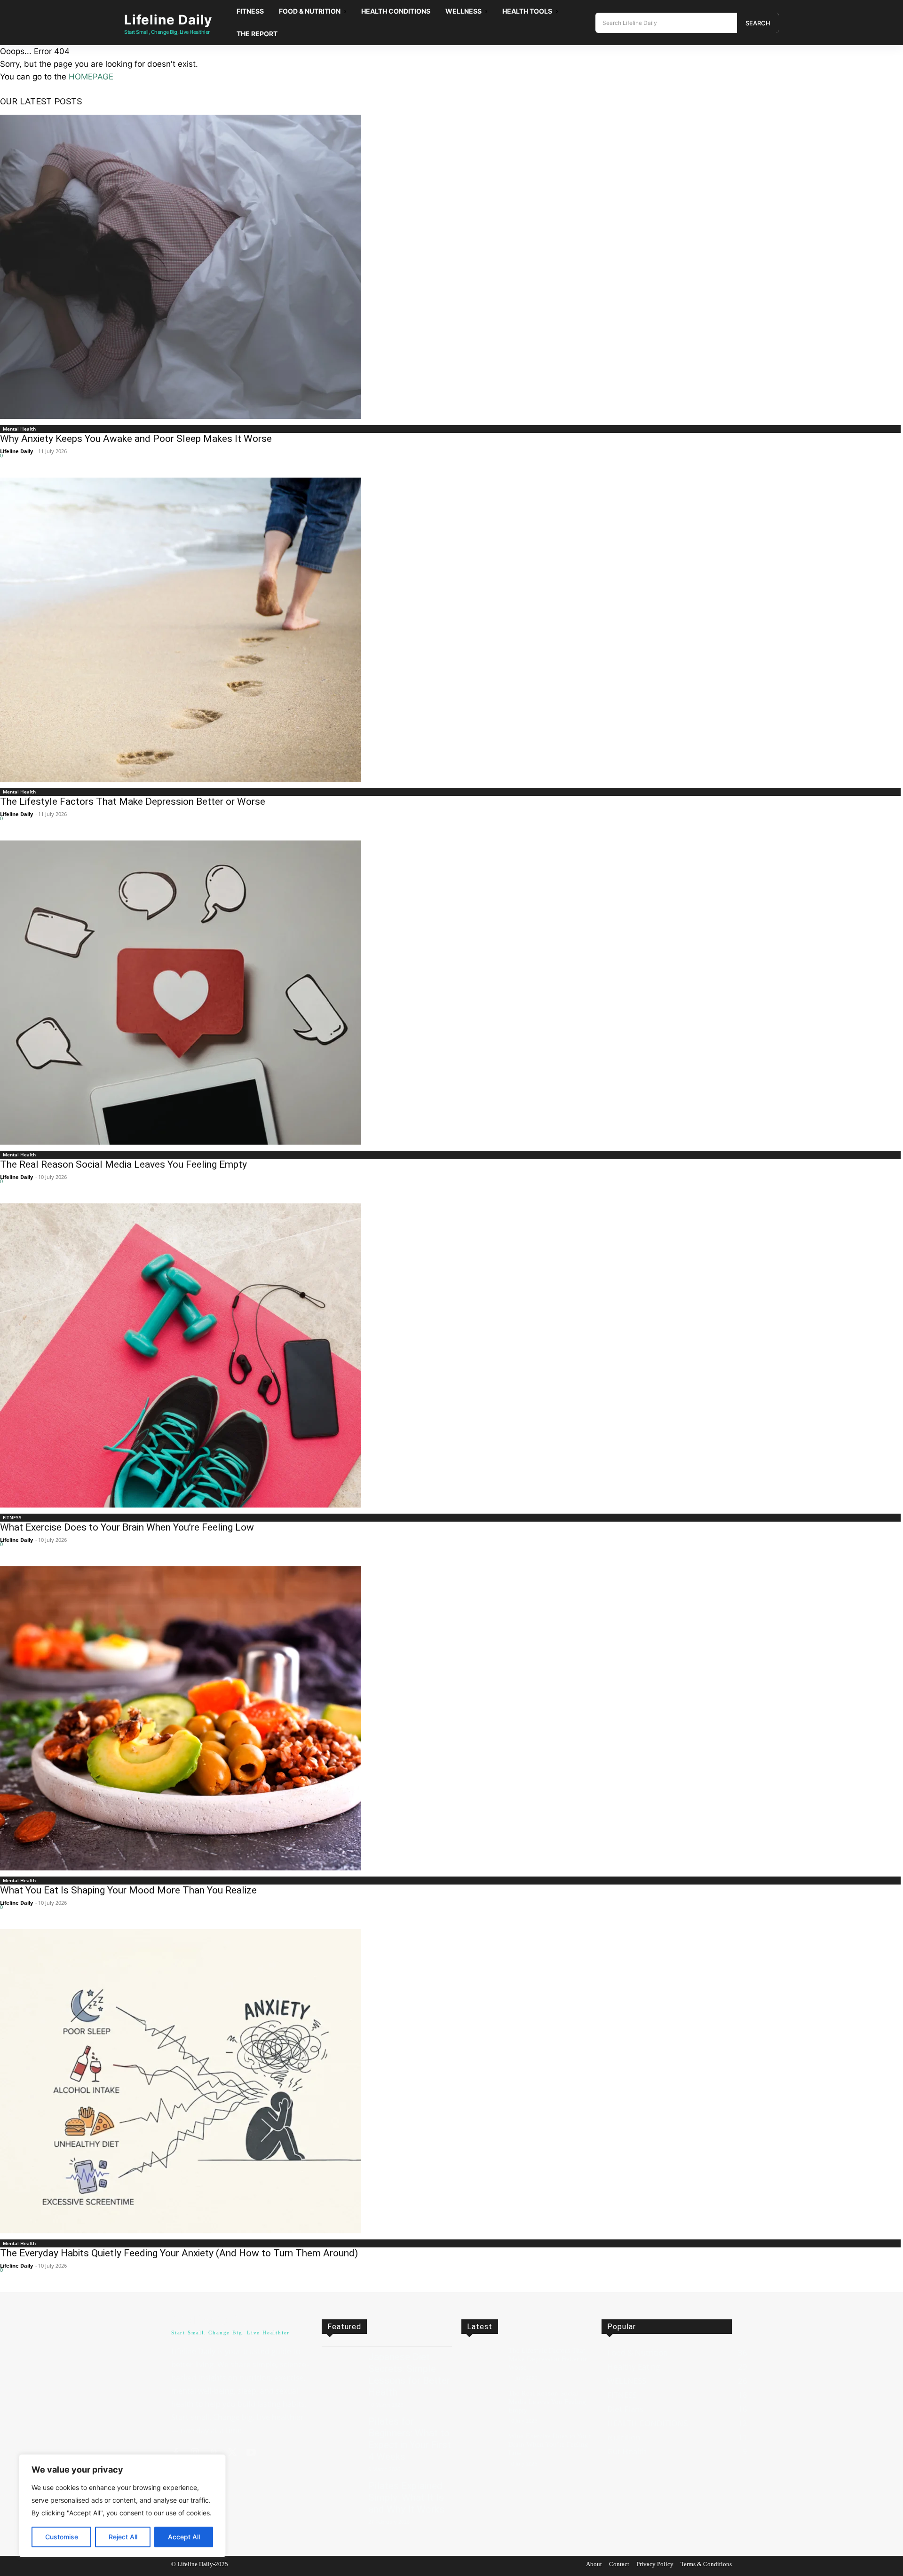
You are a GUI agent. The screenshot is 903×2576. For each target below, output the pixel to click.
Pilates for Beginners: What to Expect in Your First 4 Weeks (410, 2439)
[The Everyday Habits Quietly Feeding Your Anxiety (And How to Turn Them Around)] (451, 2081)
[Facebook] (176, 2453)
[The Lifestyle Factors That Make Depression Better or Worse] (451, 630)
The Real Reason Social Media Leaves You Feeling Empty (123, 1164)
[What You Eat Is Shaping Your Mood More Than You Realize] (451, 1718)
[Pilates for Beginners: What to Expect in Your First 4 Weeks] (341, 2431)
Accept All (184, 2537)
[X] (232, 2453)
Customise (62, 2537)
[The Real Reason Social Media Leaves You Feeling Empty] (451, 993)
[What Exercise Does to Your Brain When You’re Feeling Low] (451, 1355)
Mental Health (19, 429)
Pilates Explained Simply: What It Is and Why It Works (406, 2497)
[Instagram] (195, 2453)
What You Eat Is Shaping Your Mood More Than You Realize (128, 1890)
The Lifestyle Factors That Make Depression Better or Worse (133, 801)
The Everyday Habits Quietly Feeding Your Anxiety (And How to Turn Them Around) (179, 2253)
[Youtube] (251, 2453)
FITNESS (12, 1517)
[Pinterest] (214, 2453)
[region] (122, 2506)
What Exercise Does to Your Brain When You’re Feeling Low (127, 1527)
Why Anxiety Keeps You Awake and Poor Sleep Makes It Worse (136, 439)
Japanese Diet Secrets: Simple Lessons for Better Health (409, 2375)
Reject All (123, 2537)
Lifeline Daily (16, 451)
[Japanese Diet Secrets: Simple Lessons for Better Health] (341, 2367)
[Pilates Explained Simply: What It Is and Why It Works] (341, 2496)
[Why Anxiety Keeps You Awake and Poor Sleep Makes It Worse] (451, 267)
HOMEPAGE (91, 77)
